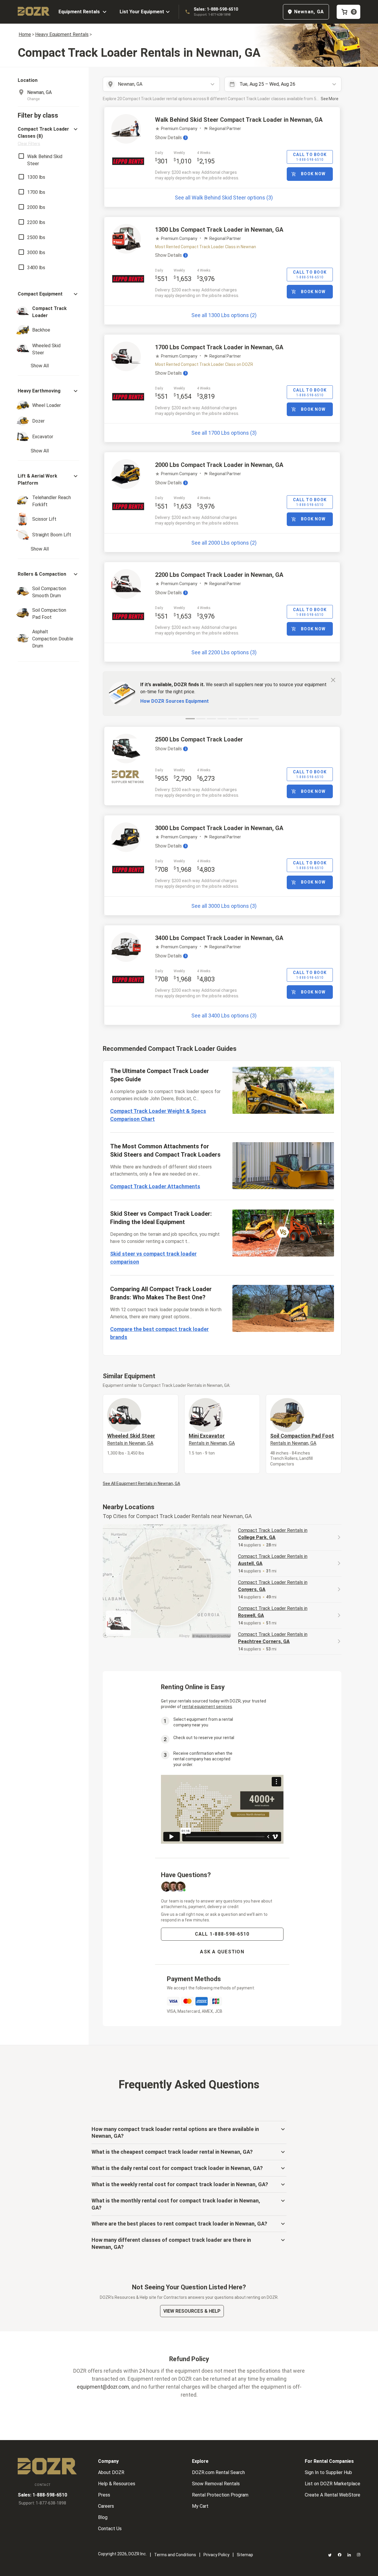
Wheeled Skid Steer (131, 1439)
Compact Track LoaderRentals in (273, 1534)
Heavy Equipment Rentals (62, 34)
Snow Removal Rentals (216, 2484)
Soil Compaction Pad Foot (302, 1439)
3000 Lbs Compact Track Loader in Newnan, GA (219, 828)
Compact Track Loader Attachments (155, 1186)
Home (25, 34)
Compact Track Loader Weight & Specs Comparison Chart (158, 1115)
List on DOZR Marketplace (333, 2484)
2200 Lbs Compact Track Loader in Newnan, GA (219, 575)
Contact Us (110, 2529)
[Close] (333, 680)
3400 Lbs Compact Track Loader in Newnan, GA (219, 938)
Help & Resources (117, 2484)
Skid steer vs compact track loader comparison (153, 1258)
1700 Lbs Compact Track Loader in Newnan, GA (219, 347)
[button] (48, 136)
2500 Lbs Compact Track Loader (199, 739)
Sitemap (245, 2555)
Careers (106, 2506)
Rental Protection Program (220, 2495)
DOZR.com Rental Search (218, 2472)
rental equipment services (207, 1707)
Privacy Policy (216, 2555)
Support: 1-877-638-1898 (212, 15)
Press (104, 2495)
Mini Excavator (212, 1439)
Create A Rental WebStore (333, 2495)
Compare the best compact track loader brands (159, 1333)
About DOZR (111, 2472)
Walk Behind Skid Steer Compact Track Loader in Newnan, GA (239, 120)
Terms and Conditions (175, 2555)
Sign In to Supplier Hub (328, 2472)
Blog (103, 2517)
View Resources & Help (192, 2311)
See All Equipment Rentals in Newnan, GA (141, 1483)
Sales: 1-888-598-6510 (216, 9)
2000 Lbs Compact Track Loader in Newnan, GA (219, 465)
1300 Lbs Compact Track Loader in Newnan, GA (219, 230)
